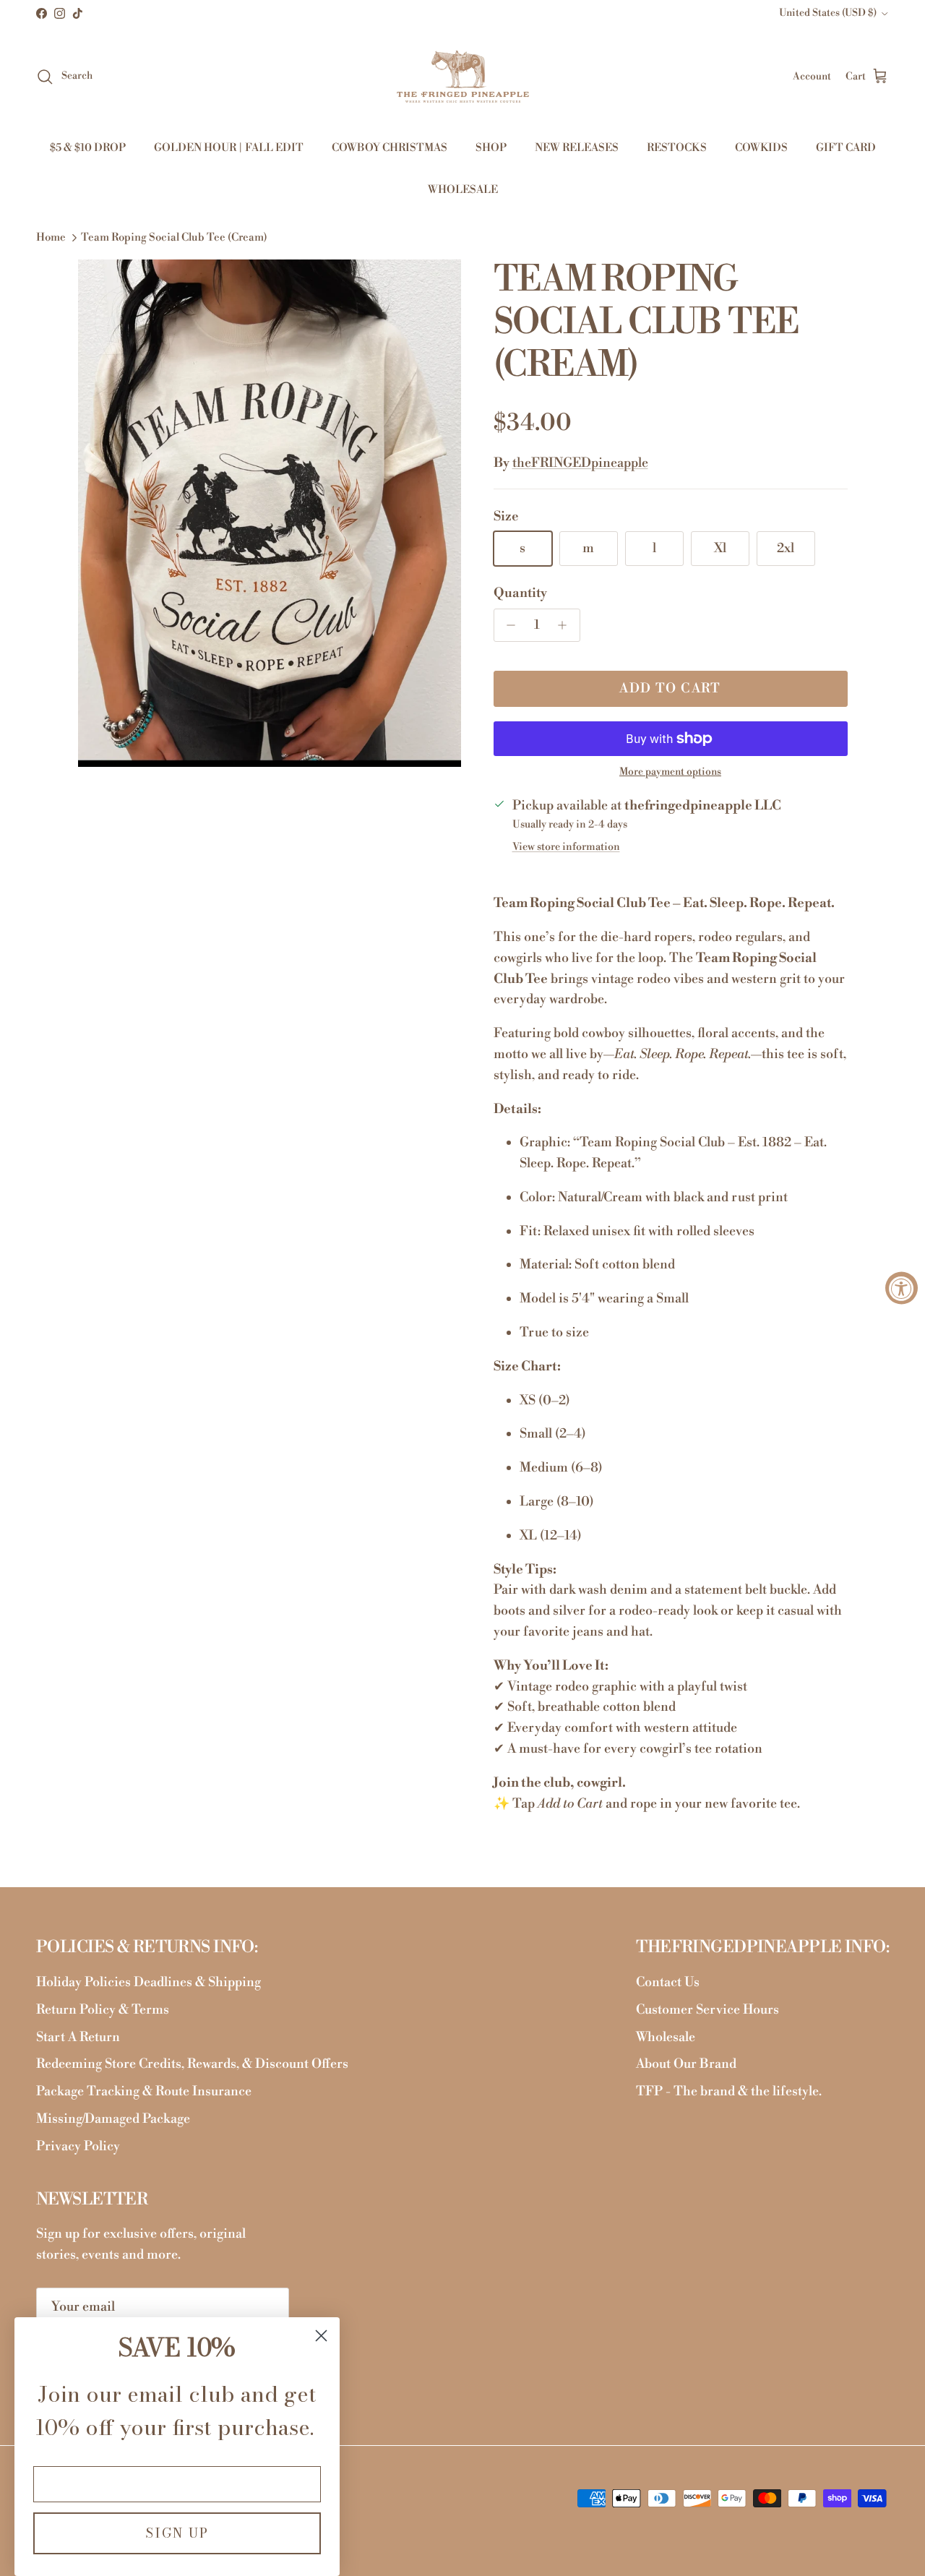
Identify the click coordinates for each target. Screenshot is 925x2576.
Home (51, 237)
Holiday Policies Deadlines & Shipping (149, 1982)
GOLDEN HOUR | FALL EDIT (229, 148)
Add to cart (670, 688)
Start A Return (78, 2037)
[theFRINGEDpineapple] (463, 77)
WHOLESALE (463, 190)
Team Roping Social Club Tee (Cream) (174, 237)
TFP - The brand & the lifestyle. (729, 2091)
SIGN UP (177, 2533)
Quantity (520, 593)
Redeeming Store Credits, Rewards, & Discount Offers (192, 2064)
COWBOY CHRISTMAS (390, 148)
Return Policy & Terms (103, 2010)
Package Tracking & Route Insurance (144, 2091)
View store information (566, 847)
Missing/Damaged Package (113, 2119)
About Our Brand (686, 2064)
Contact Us (668, 1982)
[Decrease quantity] (508, 625)
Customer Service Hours (707, 2010)
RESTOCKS (677, 148)
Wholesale (666, 2037)
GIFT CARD (846, 148)
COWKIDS (761, 148)
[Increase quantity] (566, 625)
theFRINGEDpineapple (580, 463)
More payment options (670, 772)
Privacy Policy (78, 2146)
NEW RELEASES (577, 148)
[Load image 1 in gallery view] (270, 513)
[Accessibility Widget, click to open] (902, 1288)
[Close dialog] (321, 2336)
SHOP (491, 148)
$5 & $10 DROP (88, 148)
